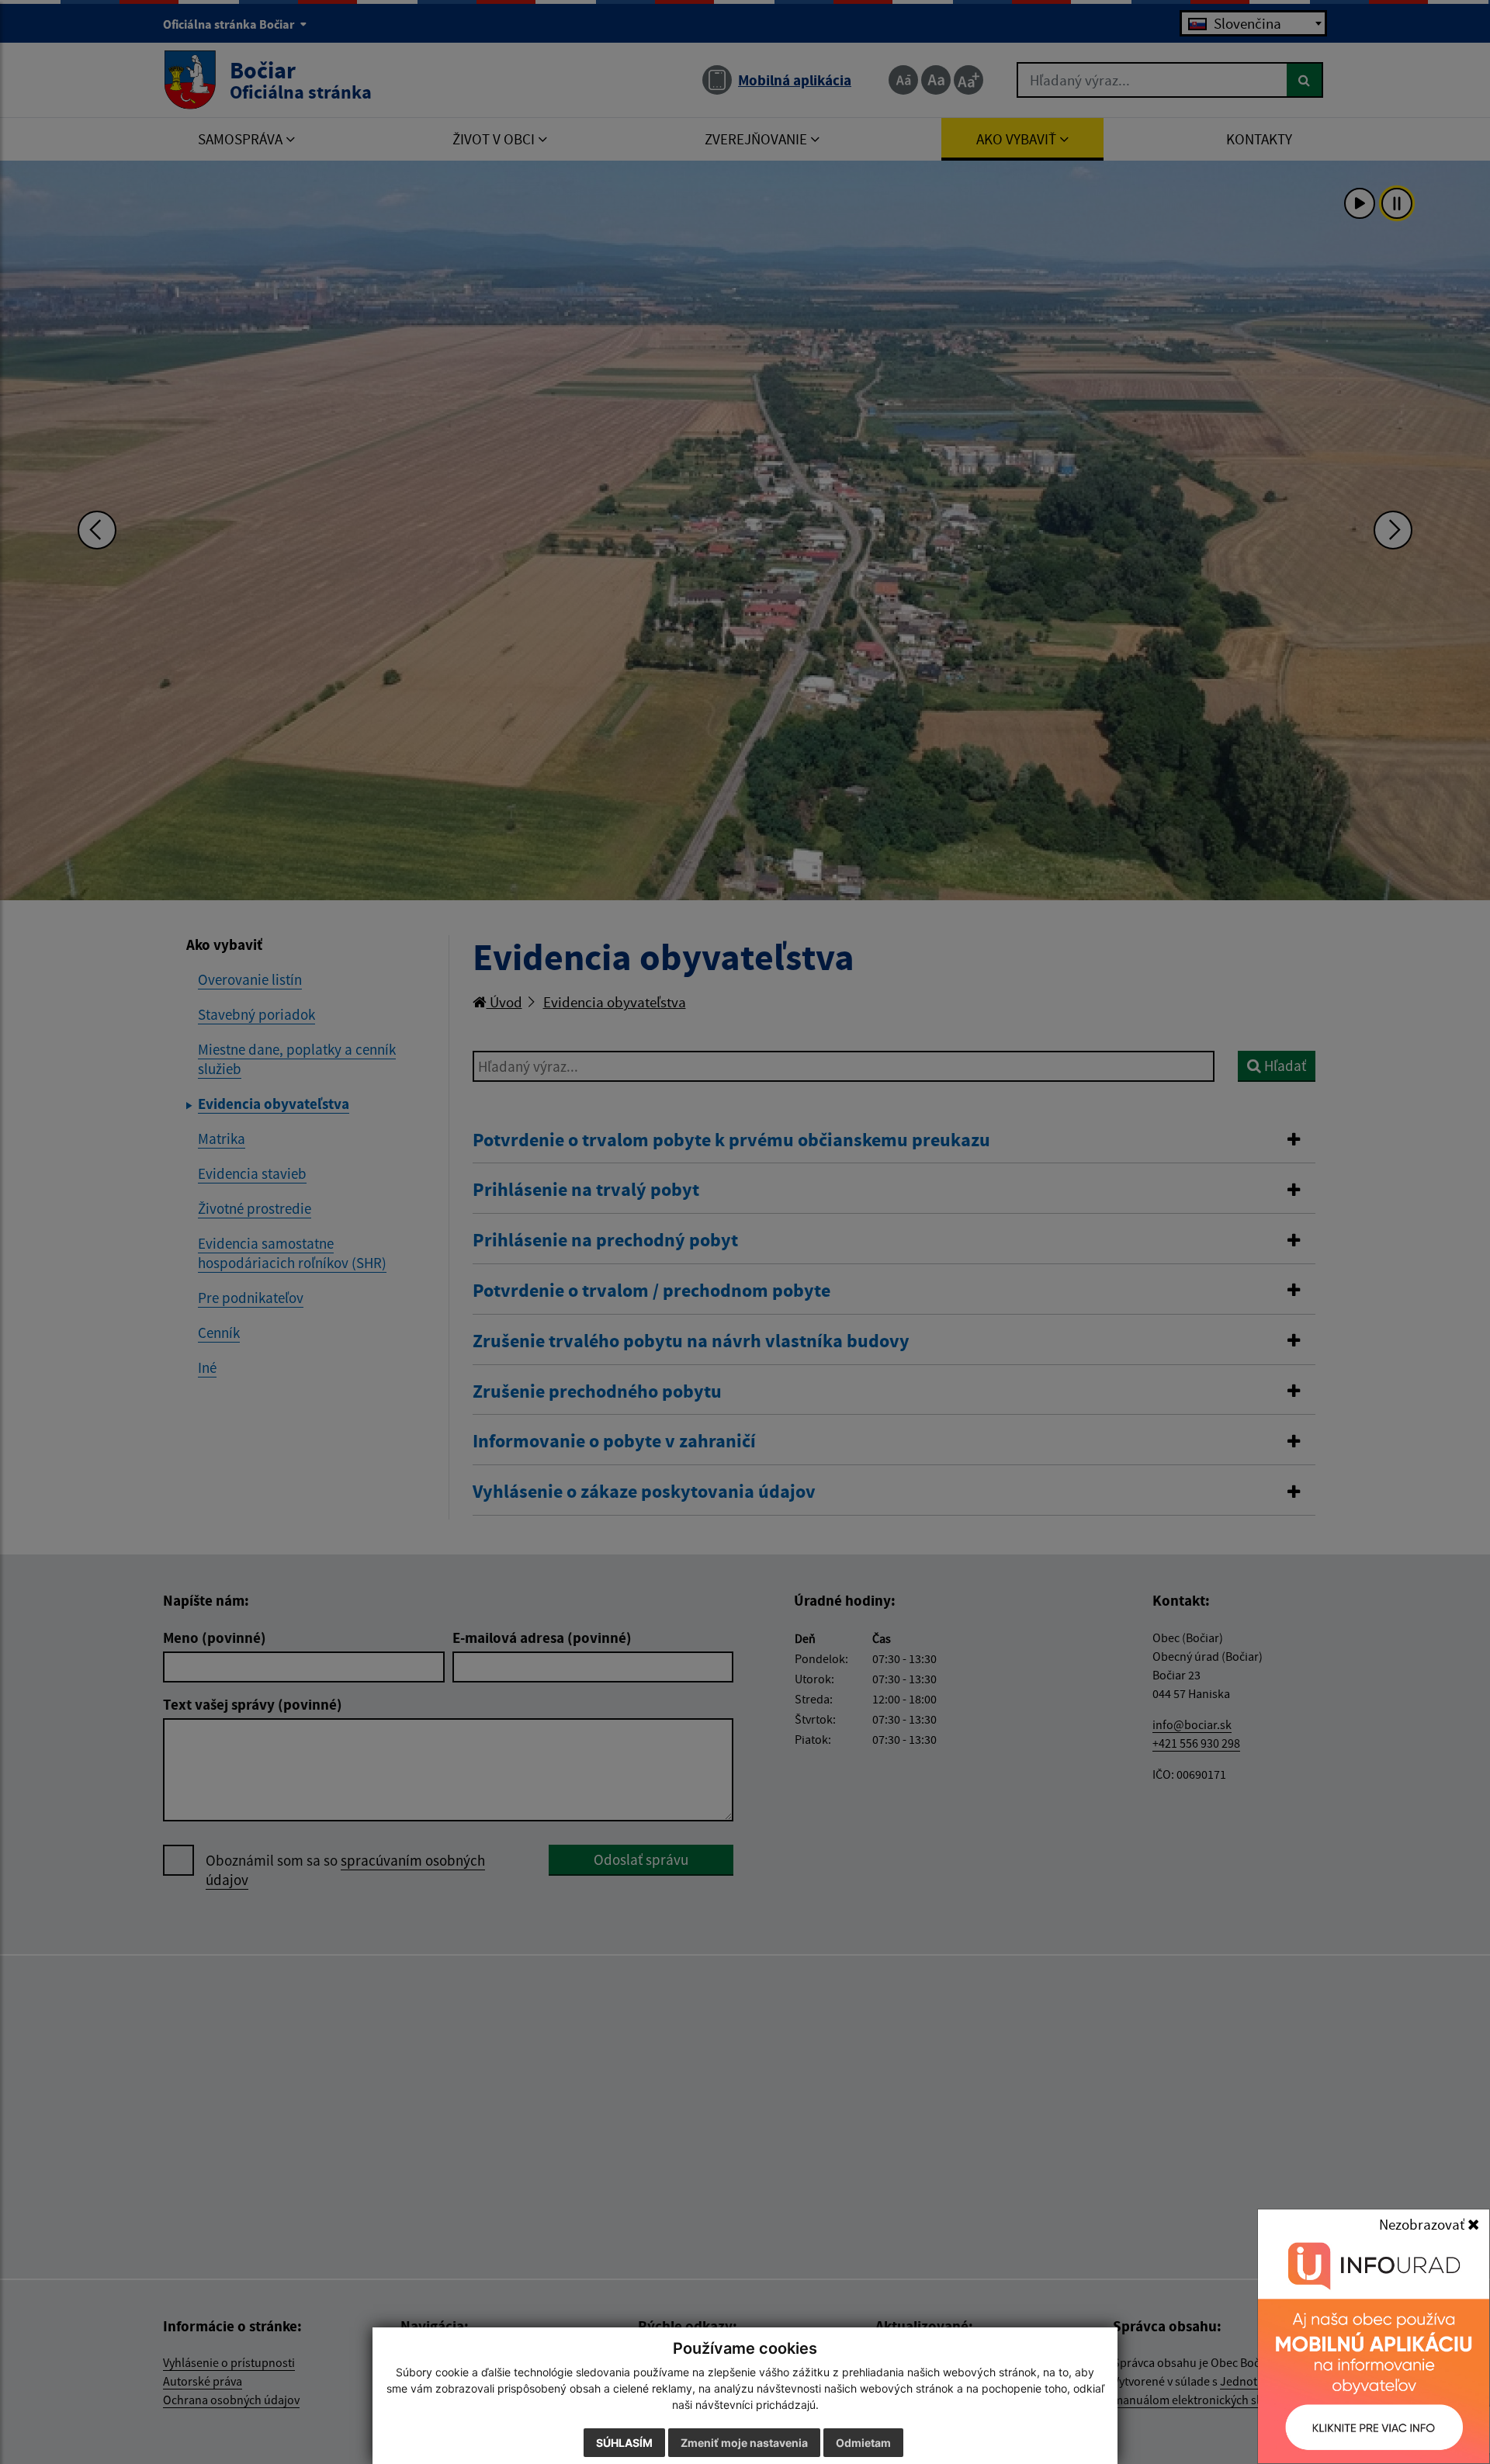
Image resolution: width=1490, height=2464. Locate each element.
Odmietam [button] (863, 2443)
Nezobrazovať (1423, 2224)
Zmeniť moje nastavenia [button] (744, 2443)
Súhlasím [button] (624, 2443)
